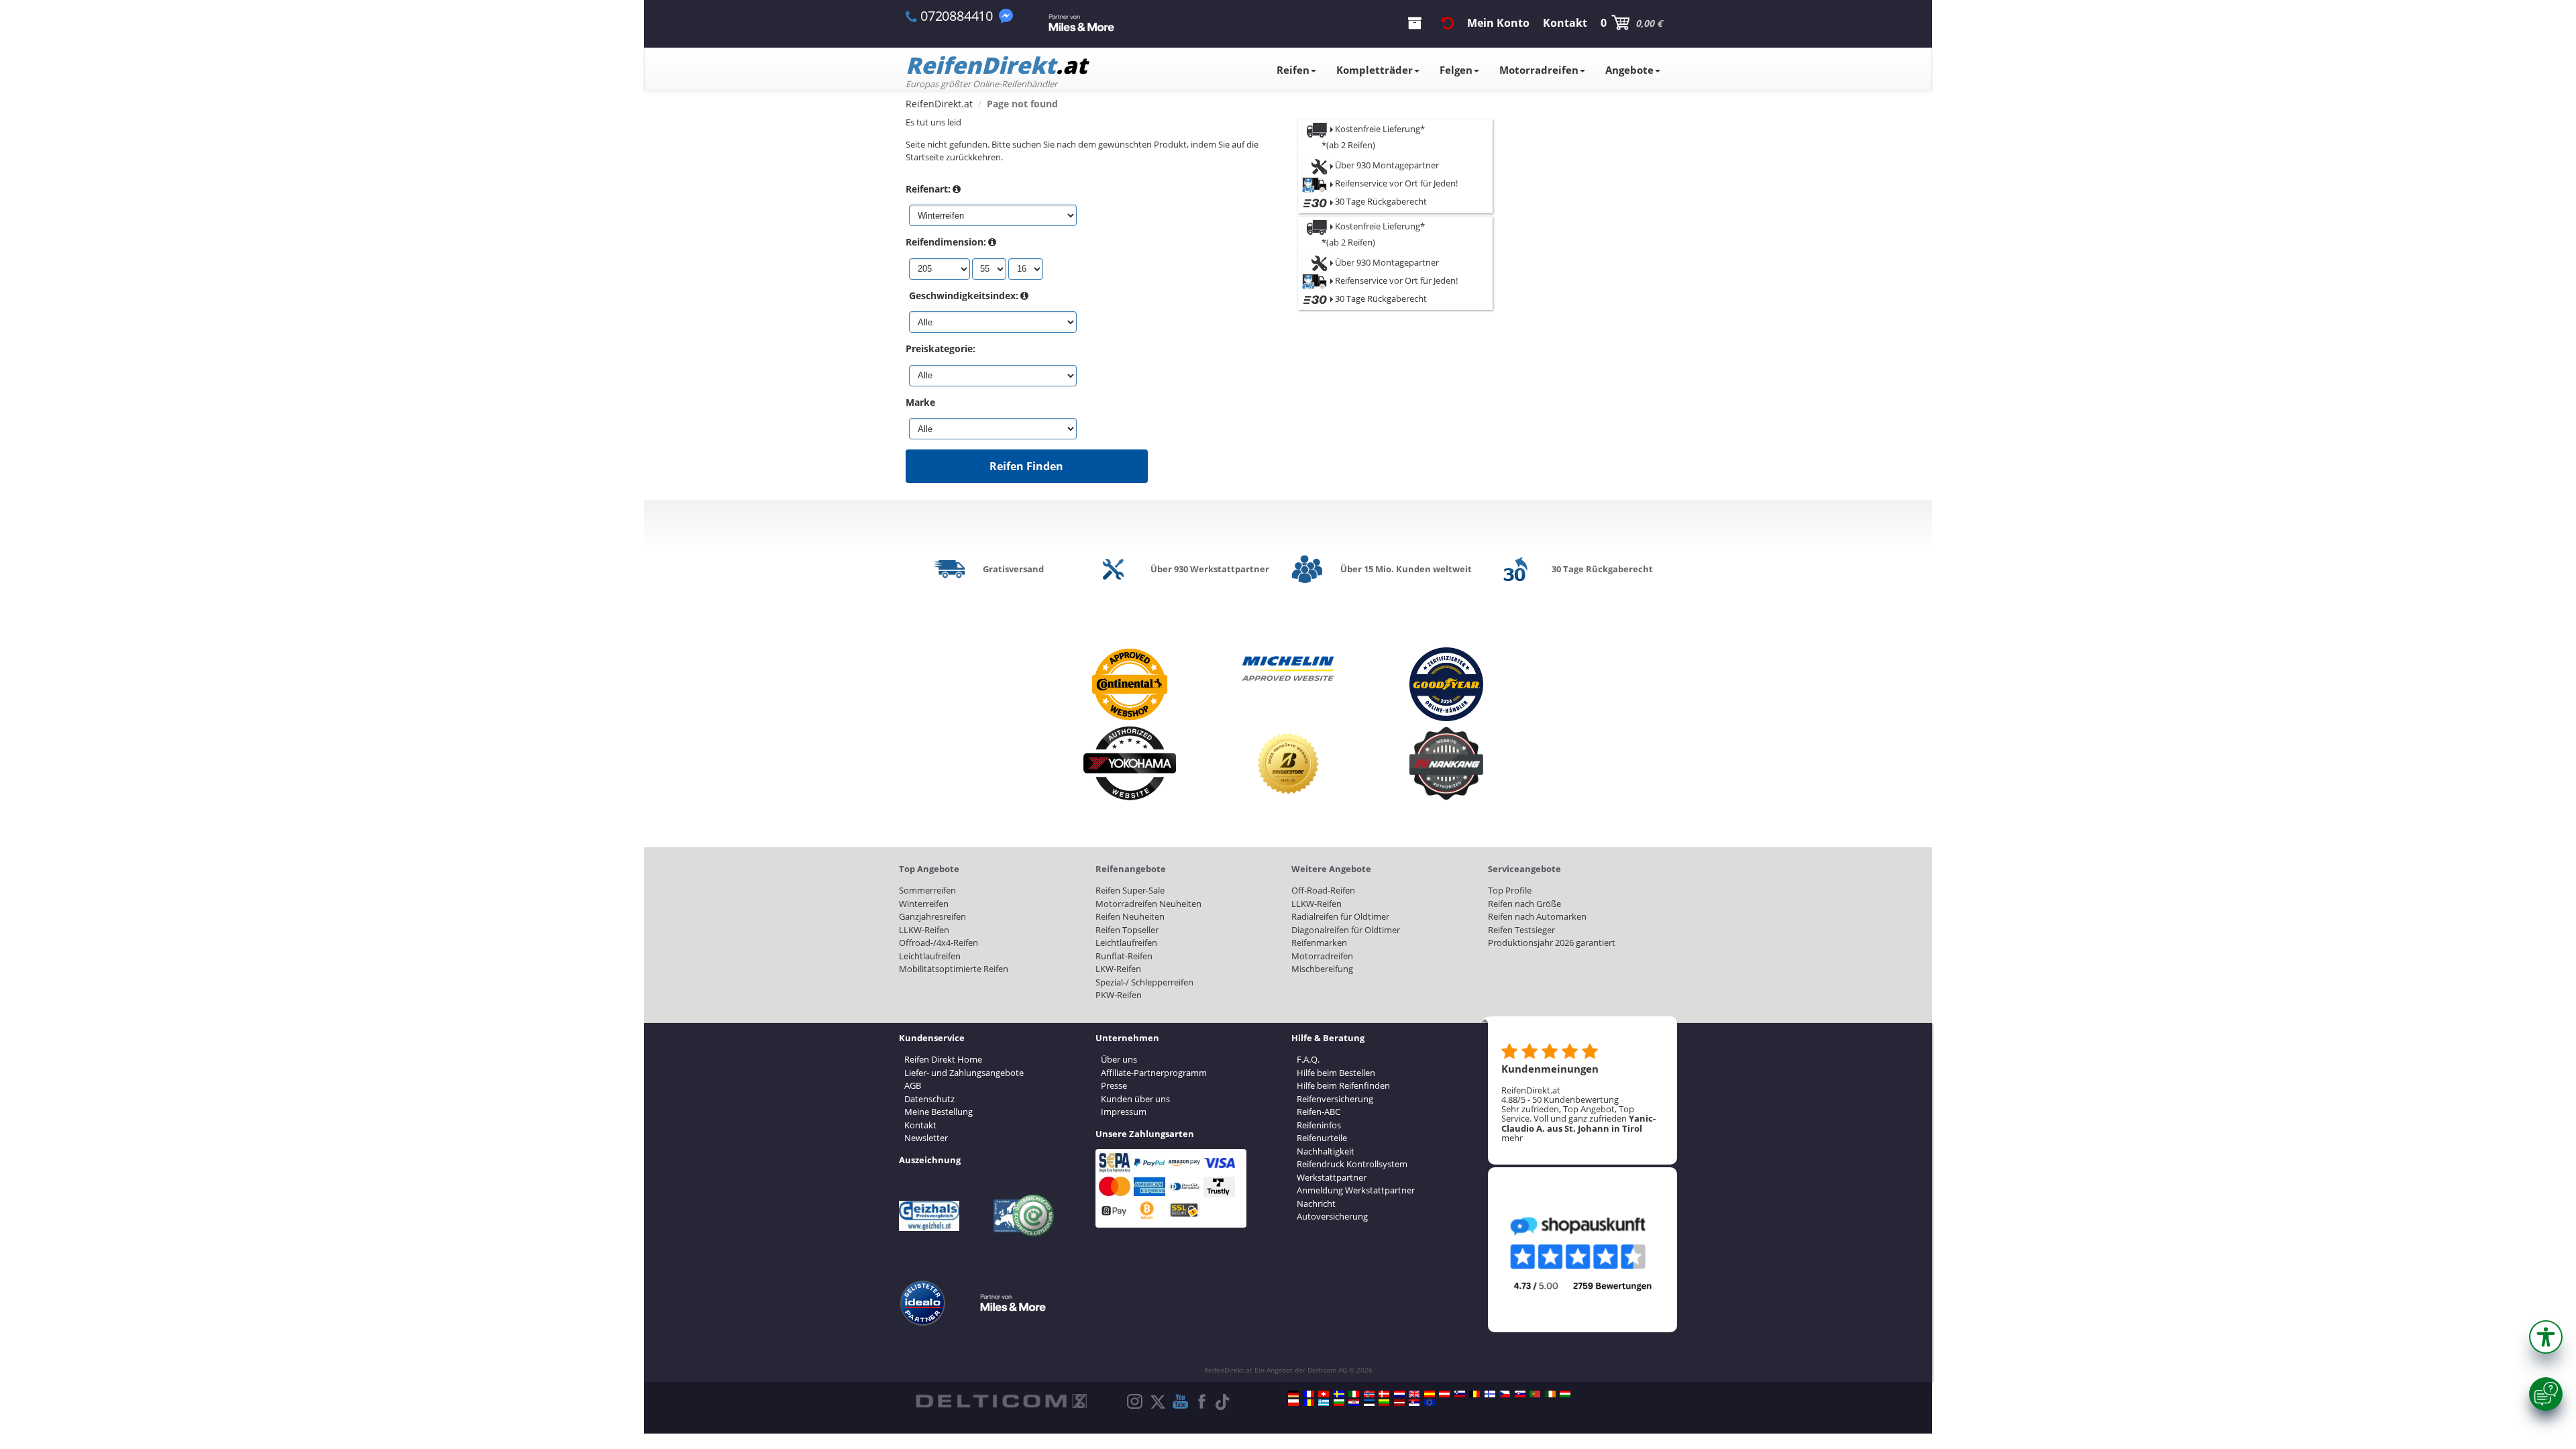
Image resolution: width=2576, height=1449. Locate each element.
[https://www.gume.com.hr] (1354, 1403)
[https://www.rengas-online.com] (1490, 1394)
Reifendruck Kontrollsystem (1352, 1164)
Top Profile (1510, 890)
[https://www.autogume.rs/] (1414, 1403)
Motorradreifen (1539, 70)
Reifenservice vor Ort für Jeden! (1395, 183)
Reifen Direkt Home (943, 1059)
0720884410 (957, 16)
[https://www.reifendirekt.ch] (1324, 1394)
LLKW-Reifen (924, 930)
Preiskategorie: (941, 348)
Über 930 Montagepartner (1386, 165)
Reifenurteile (1322, 1138)
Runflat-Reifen (1124, 956)
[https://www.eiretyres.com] (1550, 1394)
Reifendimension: (946, 242)
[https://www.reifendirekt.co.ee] (1369, 1403)
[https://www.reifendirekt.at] (1444, 1394)
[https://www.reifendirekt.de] (1293, 1394)
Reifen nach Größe (1524, 904)
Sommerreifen (927, 890)
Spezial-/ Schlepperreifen (1144, 982)
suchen (1027, 144)
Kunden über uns (1135, 1099)
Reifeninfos (1319, 1125)
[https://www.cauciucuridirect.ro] (1309, 1403)
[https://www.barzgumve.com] (1339, 1403)
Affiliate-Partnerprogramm (1154, 1073)
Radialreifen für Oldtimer (1340, 916)
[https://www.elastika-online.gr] (1324, 1403)
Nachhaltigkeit (1326, 1151)
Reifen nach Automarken (1537, 916)
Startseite (925, 157)
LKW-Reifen (1118, 969)
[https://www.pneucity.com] (1535, 1394)
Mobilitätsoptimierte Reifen (954, 969)
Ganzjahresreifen (932, 916)
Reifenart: (928, 189)
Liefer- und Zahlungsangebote (964, 1073)
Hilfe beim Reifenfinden (1343, 1085)
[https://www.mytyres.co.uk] (1414, 1394)
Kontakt (920, 1125)
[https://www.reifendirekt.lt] (1384, 1403)
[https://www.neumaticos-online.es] (1430, 1394)
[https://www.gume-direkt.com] (1460, 1394)
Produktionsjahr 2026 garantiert (1552, 943)
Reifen (1293, 70)
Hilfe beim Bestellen (1336, 1073)
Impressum (1124, 1112)
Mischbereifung (1322, 969)
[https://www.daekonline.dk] (1384, 1394)
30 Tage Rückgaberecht (1380, 201)
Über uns (1119, 1059)
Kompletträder (1375, 70)
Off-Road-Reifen (1323, 890)
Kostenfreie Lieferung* (1380, 129)
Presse (1114, 1085)
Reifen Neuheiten (1130, 916)
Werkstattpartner (1332, 1177)
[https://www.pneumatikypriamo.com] (1520, 1394)
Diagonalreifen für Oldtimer (1346, 930)
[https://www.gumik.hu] (1565, 1394)
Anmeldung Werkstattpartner (1356, 1190)
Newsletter (926, 1138)
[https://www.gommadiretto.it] (1354, 1394)
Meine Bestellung (938, 1112)
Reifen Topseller (1127, 930)
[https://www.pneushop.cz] (1505, 1394)
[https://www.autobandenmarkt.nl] (1399, 1394)
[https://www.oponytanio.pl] (1293, 1403)
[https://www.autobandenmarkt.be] (1474, 1394)
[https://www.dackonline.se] (1339, 1394)
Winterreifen (924, 904)
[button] (2546, 1337)
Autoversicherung (1332, 1216)
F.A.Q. (1308, 1059)
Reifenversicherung (1335, 1099)
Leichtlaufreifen (930, 956)
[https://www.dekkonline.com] (1369, 1394)
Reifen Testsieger (1521, 930)
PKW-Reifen (1119, 995)
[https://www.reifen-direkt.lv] (1399, 1403)
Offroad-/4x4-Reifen (938, 943)
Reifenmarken (1319, 943)
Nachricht (1316, 1203)
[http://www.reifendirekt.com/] (1430, 1403)
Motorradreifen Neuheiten (1148, 904)
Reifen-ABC (1319, 1112)
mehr (1512, 1138)
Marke (920, 402)
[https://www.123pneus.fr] (1309, 1394)
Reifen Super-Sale (1130, 890)
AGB (913, 1085)
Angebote (1629, 70)
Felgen (1456, 70)
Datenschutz (929, 1099)
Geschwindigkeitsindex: (964, 296)
